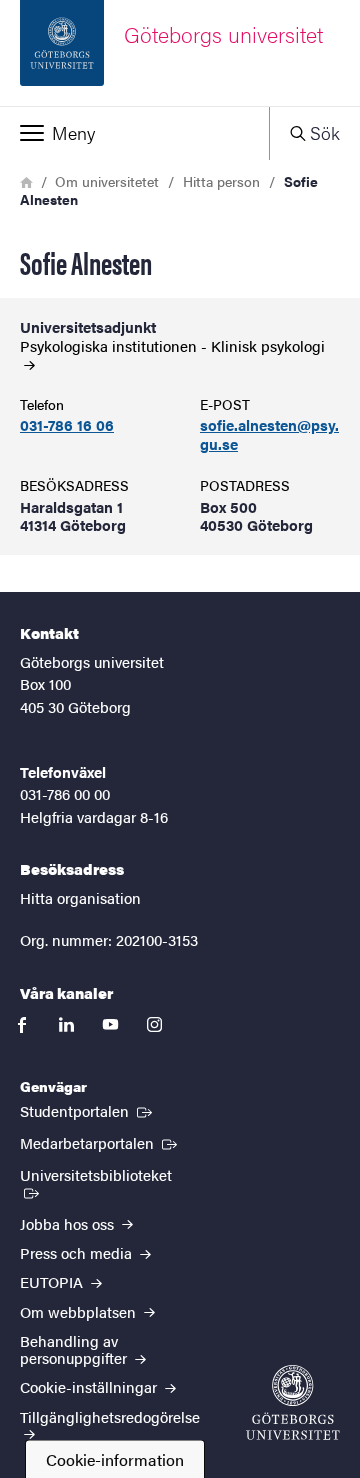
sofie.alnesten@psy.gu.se (269, 435)
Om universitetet (107, 181)
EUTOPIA (53, 1281)
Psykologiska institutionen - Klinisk (172, 346)
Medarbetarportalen (100, 1142)
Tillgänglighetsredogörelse (110, 1416)
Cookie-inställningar (90, 1386)
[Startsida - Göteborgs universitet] (293, 1402)
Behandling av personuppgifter (75, 1349)
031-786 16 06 (67, 425)
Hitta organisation (80, 897)
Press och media (78, 1252)
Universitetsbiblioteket (105, 1174)
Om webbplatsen (80, 1311)
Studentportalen (88, 1110)
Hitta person (221, 181)
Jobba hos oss (69, 1223)
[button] (134, 133)
